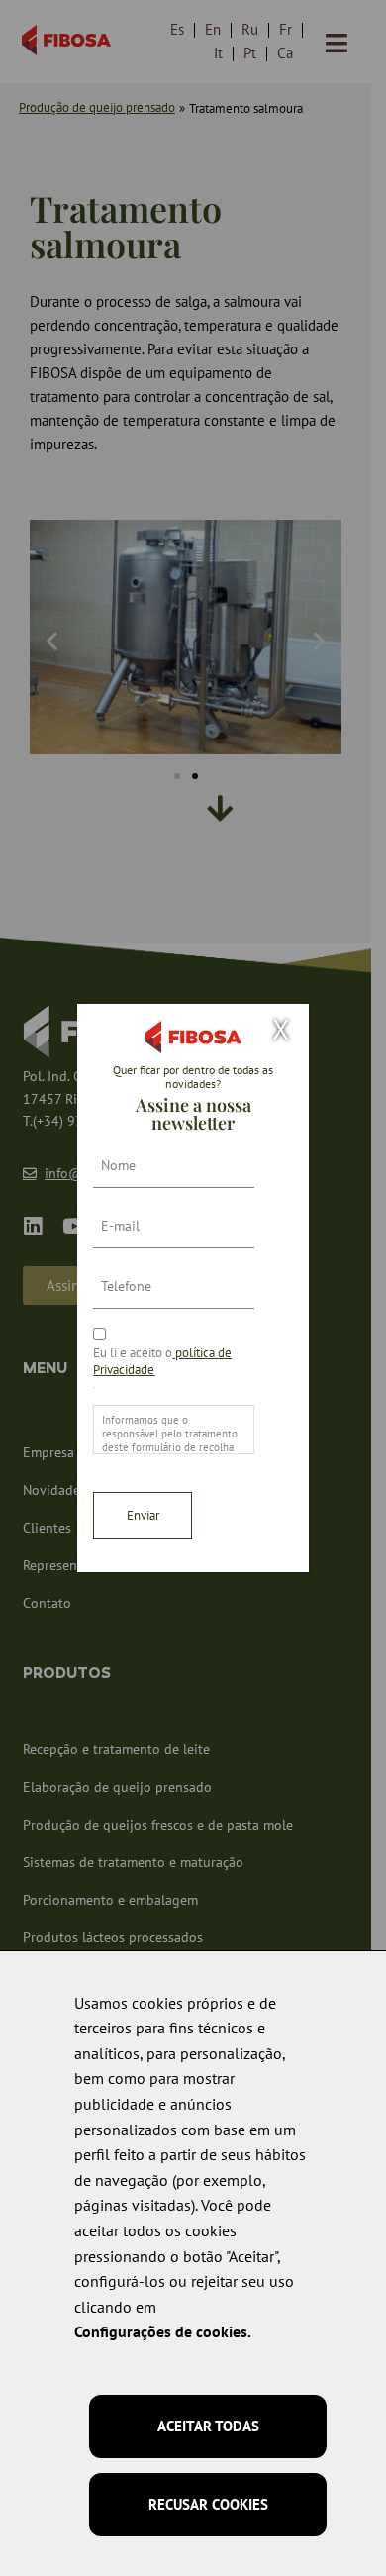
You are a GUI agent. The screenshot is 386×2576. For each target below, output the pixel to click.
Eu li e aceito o (162, 1361)
